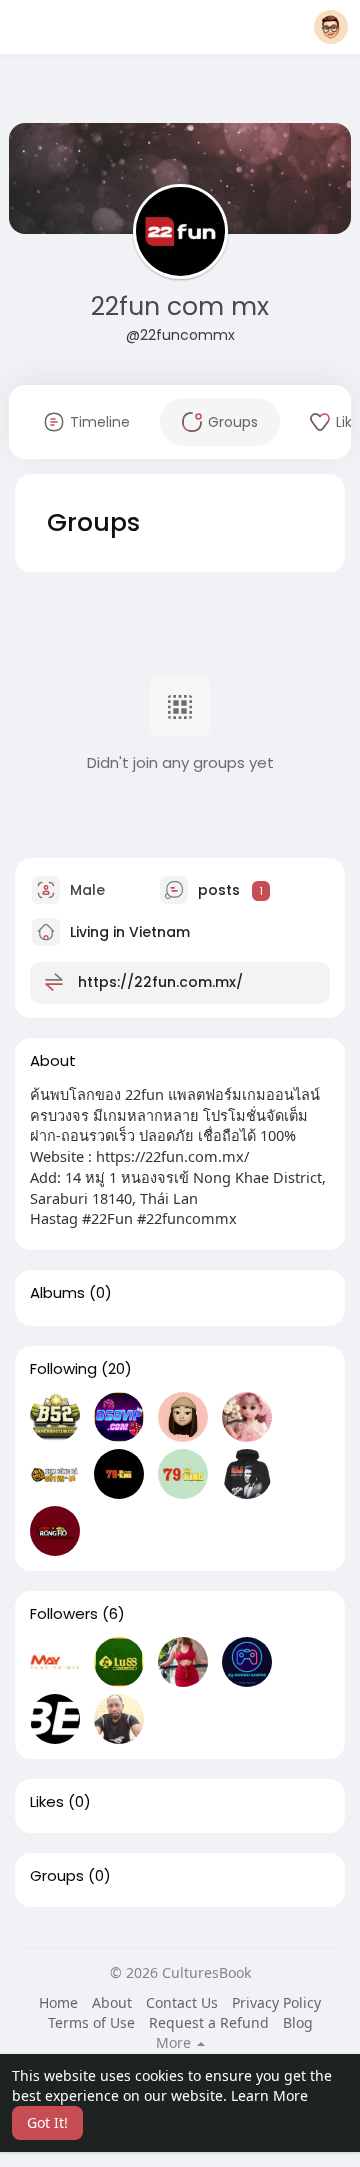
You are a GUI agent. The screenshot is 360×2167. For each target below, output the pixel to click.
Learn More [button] (269, 2095)
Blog (298, 2022)
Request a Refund (209, 2022)
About (112, 2002)
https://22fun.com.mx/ (160, 982)
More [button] (175, 2043)
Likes (47, 1802)
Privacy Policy (276, 2002)
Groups (57, 1876)
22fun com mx (180, 306)
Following (63, 1369)
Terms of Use (91, 2022)
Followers (64, 1614)
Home (58, 2002)
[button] (331, 27)
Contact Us (182, 2002)
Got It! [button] (47, 2122)
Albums (57, 1293)
